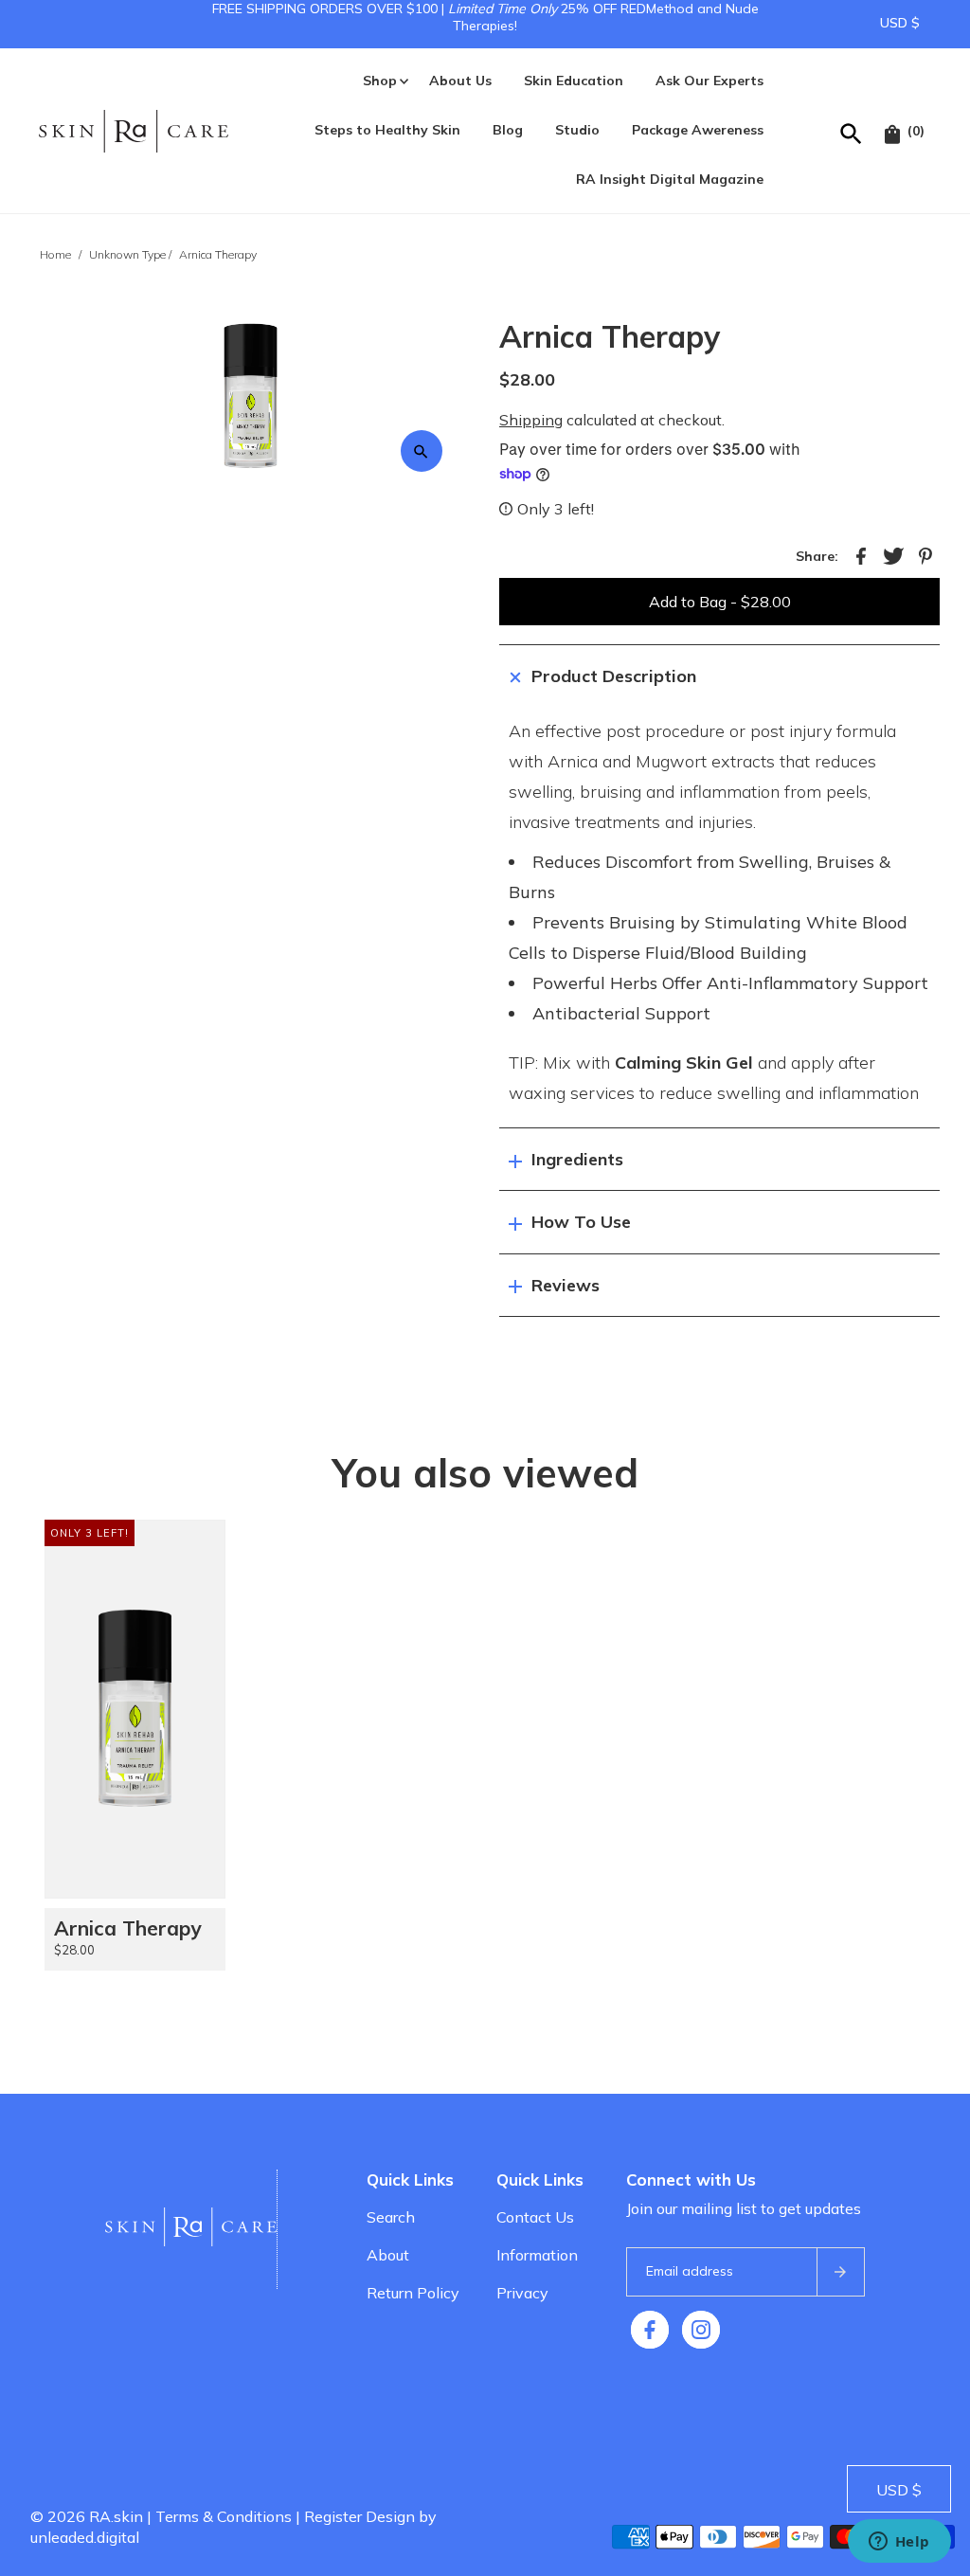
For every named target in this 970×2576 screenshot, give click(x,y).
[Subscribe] (840, 2272)
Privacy (522, 2293)
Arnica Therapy (127, 1928)
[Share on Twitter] (893, 554)
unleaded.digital (85, 2537)
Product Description (614, 676)
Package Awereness (698, 130)
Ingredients (577, 1159)
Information (537, 2255)
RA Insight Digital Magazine (670, 179)
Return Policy (413, 2293)
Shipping (531, 420)
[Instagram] (701, 2330)
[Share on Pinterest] (925, 554)
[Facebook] (650, 2330)
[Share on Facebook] (861, 554)
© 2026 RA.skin (87, 2516)
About (388, 2255)
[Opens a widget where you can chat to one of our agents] (899, 2543)
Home (55, 254)
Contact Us (535, 2217)
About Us (460, 81)
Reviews (566, 1285)
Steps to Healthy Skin (387, 130)
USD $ (900, 23)
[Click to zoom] (422, 451)
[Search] (852, 131)
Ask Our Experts (710, 81)
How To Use (581, 1222)
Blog (508, 130)
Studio (577, 130)
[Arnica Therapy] (135, 1709)
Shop (380, 81)
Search (391, 2217)
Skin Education (574, 81)
